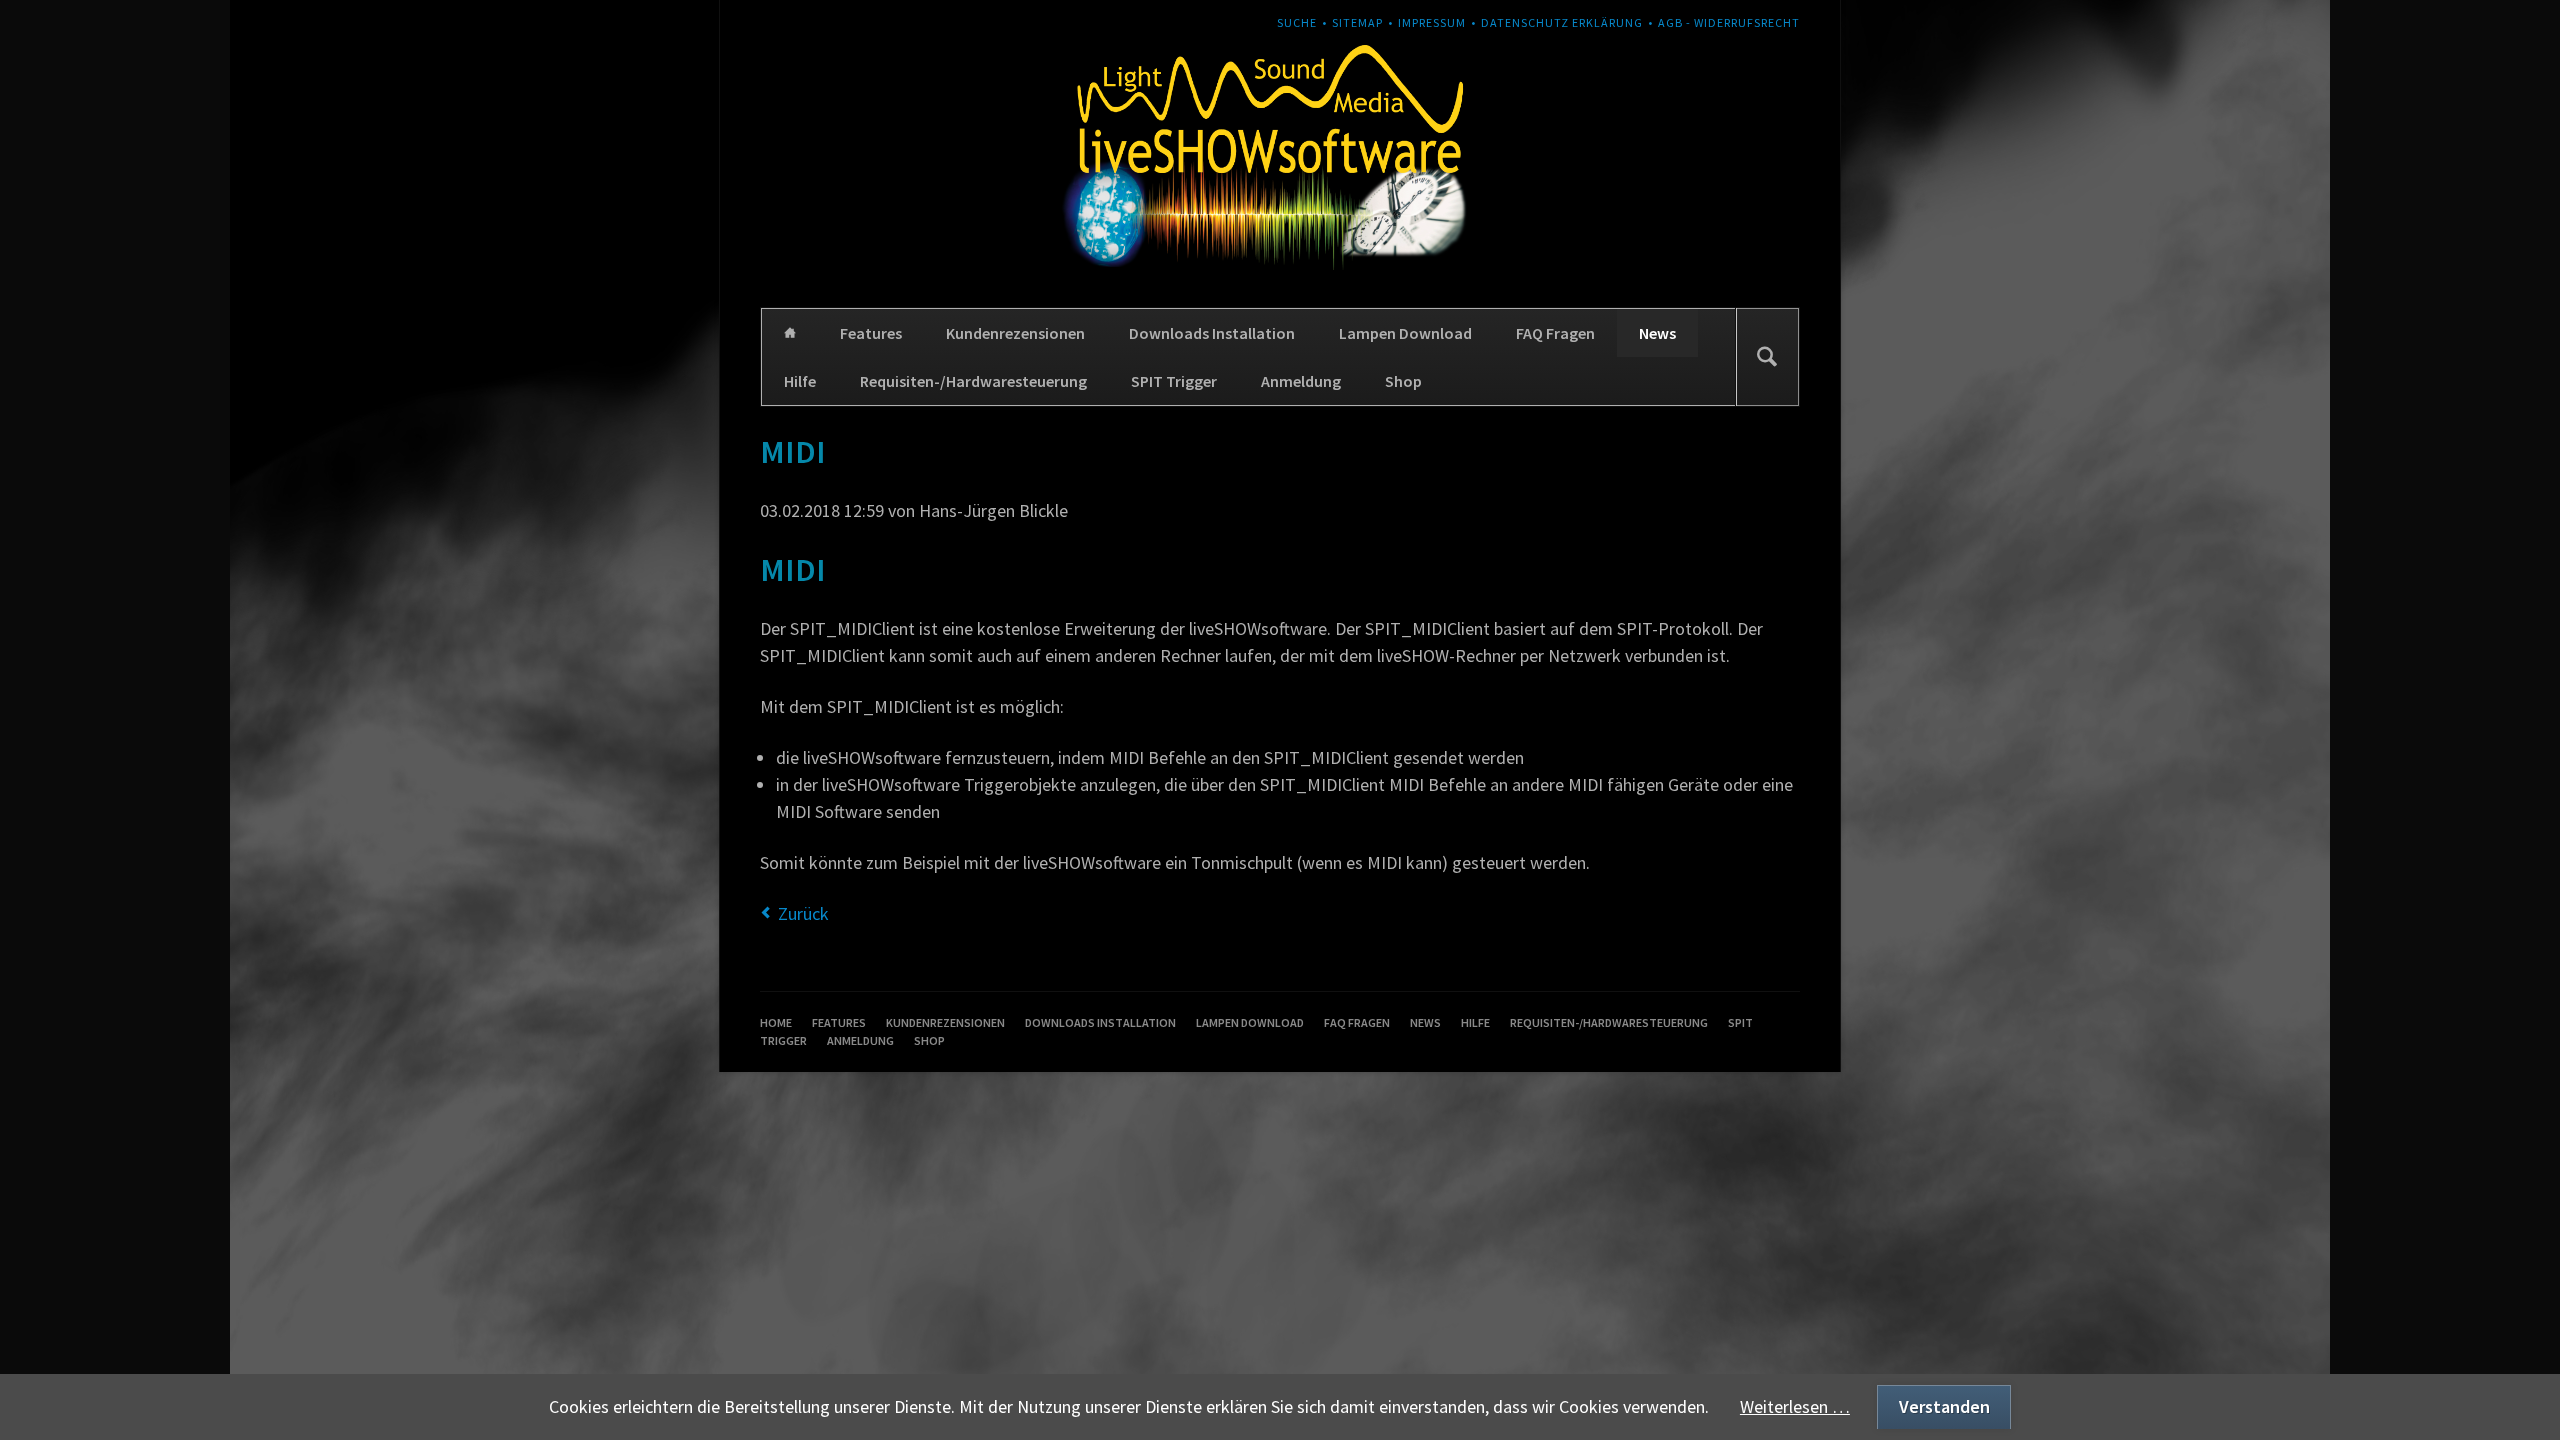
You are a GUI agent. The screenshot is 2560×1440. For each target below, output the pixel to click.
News (1657, 333)
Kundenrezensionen (1015, 333)
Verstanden (1944, 1406)
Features (871, 333)
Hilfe (800, 381)
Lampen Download (1405, 333)
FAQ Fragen (1555, 333)
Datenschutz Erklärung (1562, 22)
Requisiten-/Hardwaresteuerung (973, 381)
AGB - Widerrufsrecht (1729, 22)
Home (790, 333)
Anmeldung (1301, 381)
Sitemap (1357, 22)
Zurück (803, 913)
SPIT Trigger (1174, 381)
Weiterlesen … (1795, 1406)
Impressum (1432, 22)
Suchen (1767, 357)
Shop (1403, 381)
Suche (1297, 22)
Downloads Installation (1212, 333)
